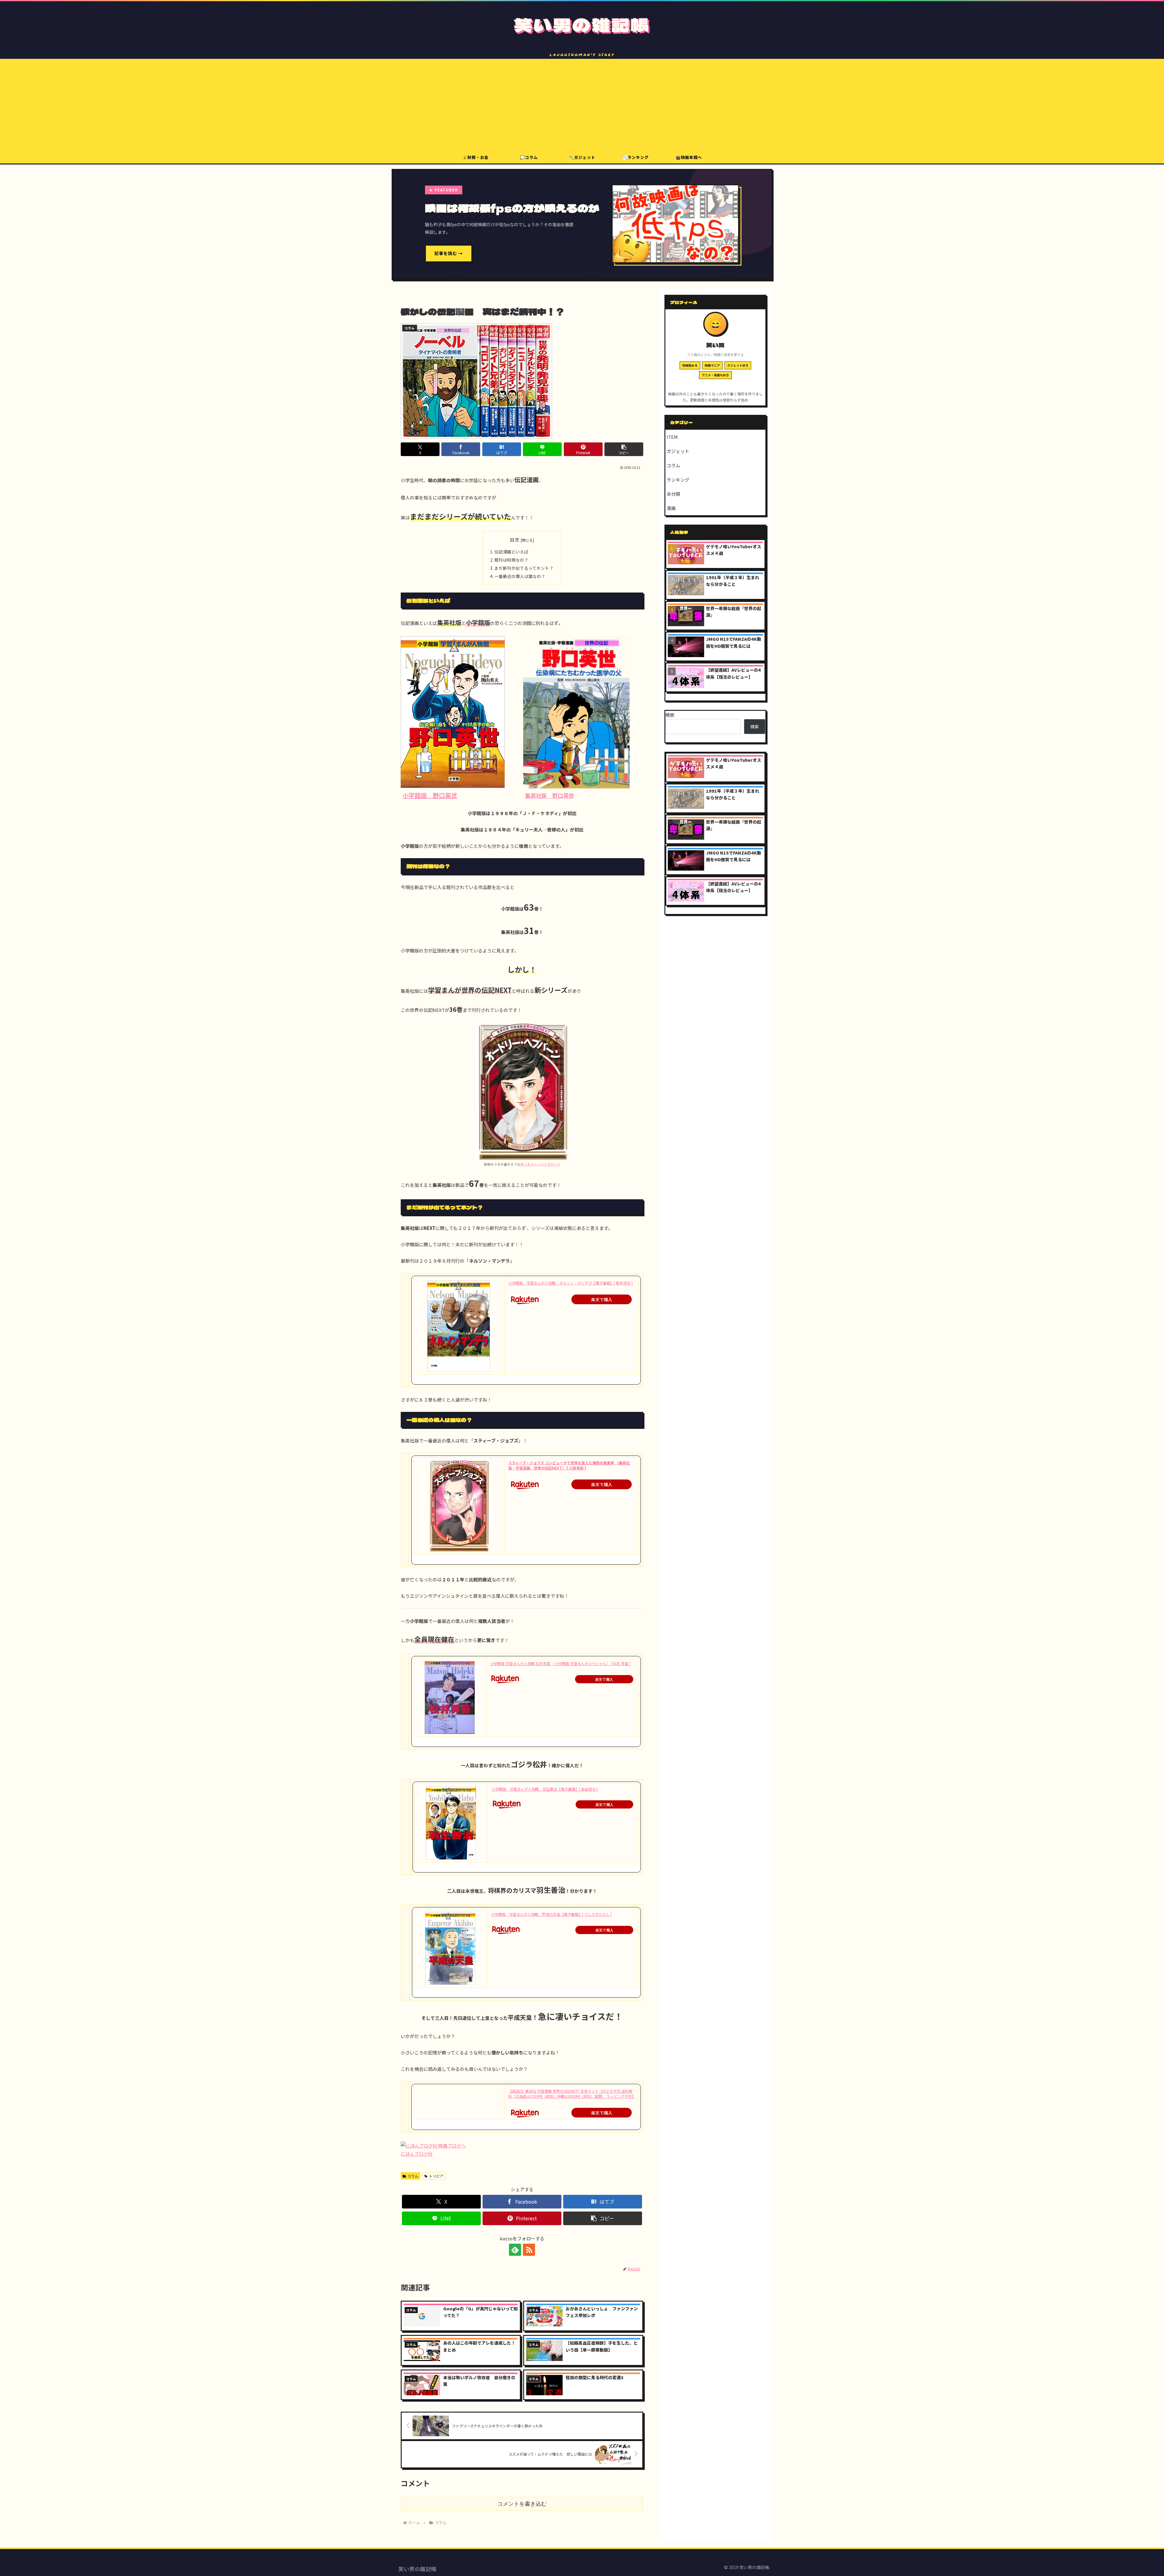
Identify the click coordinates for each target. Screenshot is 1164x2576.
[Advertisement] (582, 106)
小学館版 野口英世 (430, 795)
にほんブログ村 (417, 2154)
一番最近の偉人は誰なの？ (520, 576)
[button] (624, 449)
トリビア (436, 2176)
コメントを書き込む (522, 2504)
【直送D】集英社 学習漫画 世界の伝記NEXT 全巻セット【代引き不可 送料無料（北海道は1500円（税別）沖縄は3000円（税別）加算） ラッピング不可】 (572, 2094)
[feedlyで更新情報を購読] (515, 2250)
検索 (670, 715)
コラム (413, 2176)
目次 (514, 540)
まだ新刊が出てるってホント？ (524, 568)
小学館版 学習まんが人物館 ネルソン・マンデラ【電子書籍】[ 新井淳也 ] (570, 1283)
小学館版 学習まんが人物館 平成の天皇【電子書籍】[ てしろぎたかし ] (551, 1914)
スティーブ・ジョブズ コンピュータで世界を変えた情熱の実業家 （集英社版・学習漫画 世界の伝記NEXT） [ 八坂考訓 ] (569, 1465)
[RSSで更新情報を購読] (529, 2250)
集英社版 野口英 (547, 795)
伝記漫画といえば (511, 552)
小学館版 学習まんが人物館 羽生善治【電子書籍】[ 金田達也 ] (545, 1789)
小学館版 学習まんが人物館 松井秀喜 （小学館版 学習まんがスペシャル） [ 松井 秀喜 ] (560, 1663)
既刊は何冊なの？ (511, 560)
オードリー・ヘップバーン (540, 1164)
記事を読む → (449, 253)
